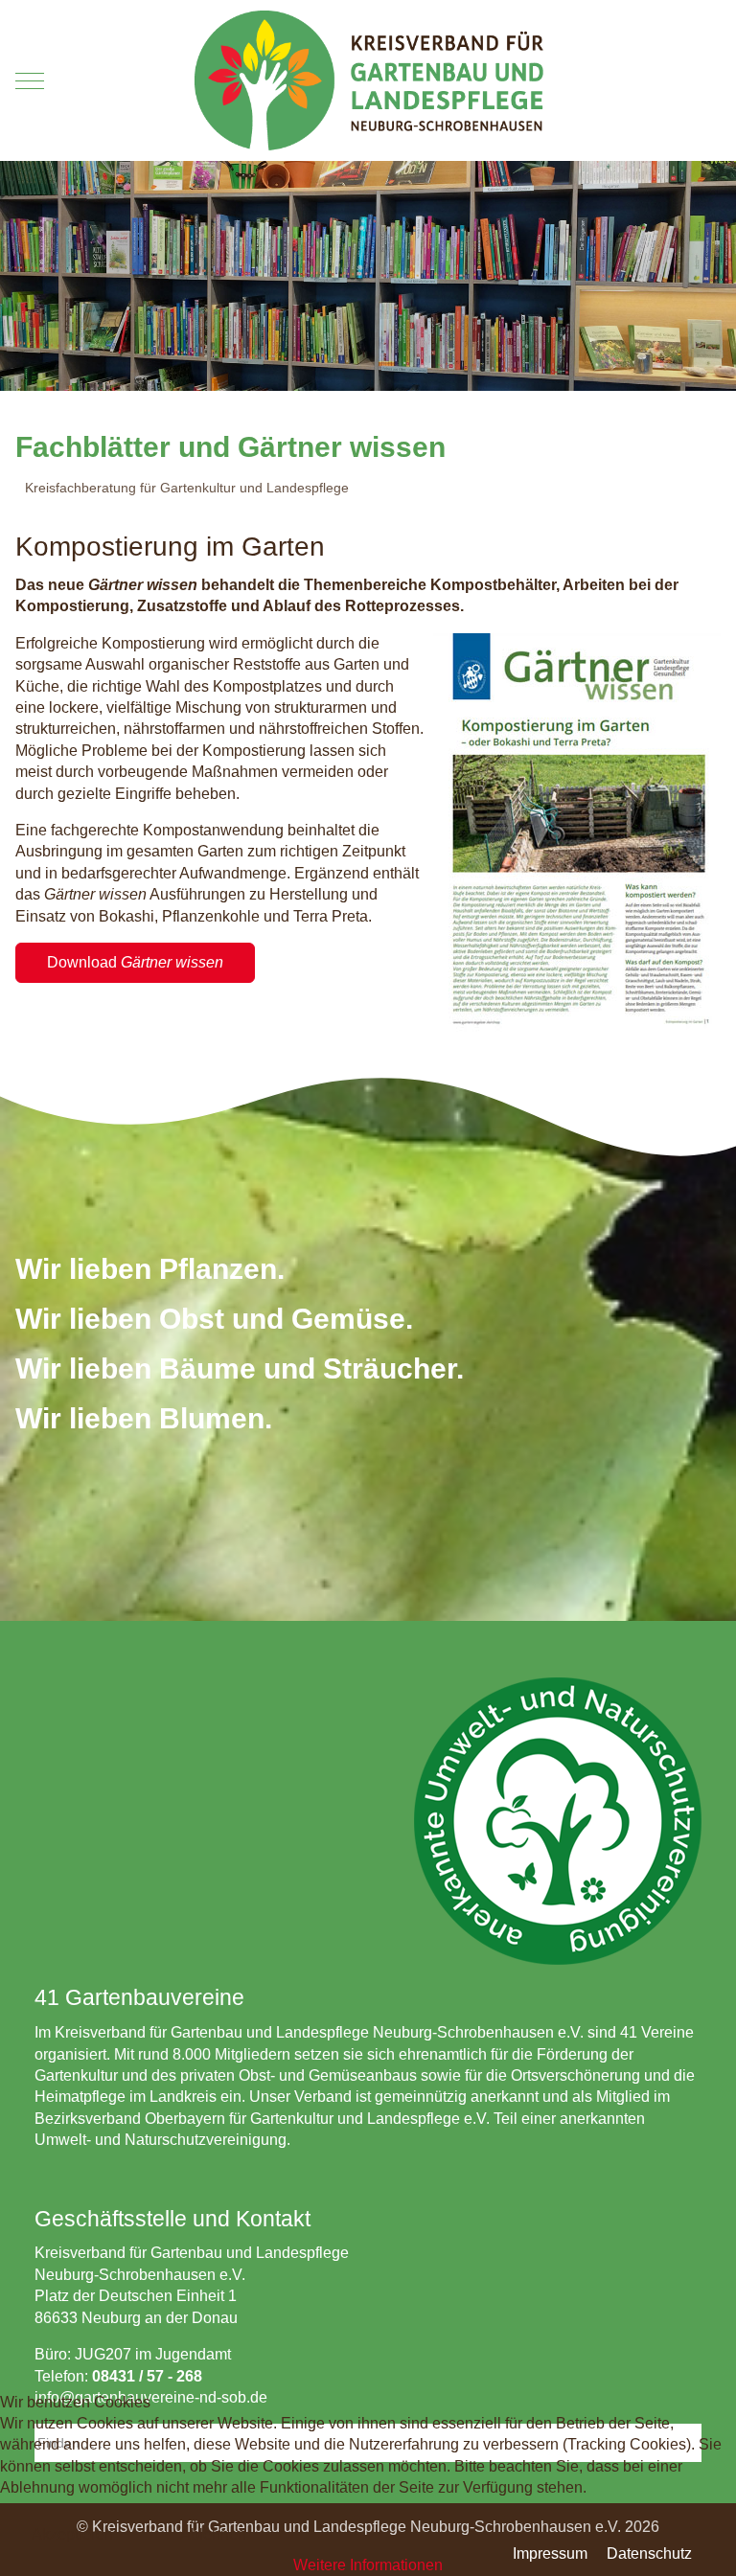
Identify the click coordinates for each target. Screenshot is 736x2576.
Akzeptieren (72, 2534)
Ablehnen (213, 2534)
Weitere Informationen (368, 2565)
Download (135, 962)
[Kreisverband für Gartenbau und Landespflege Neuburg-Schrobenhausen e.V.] (368, 80)
